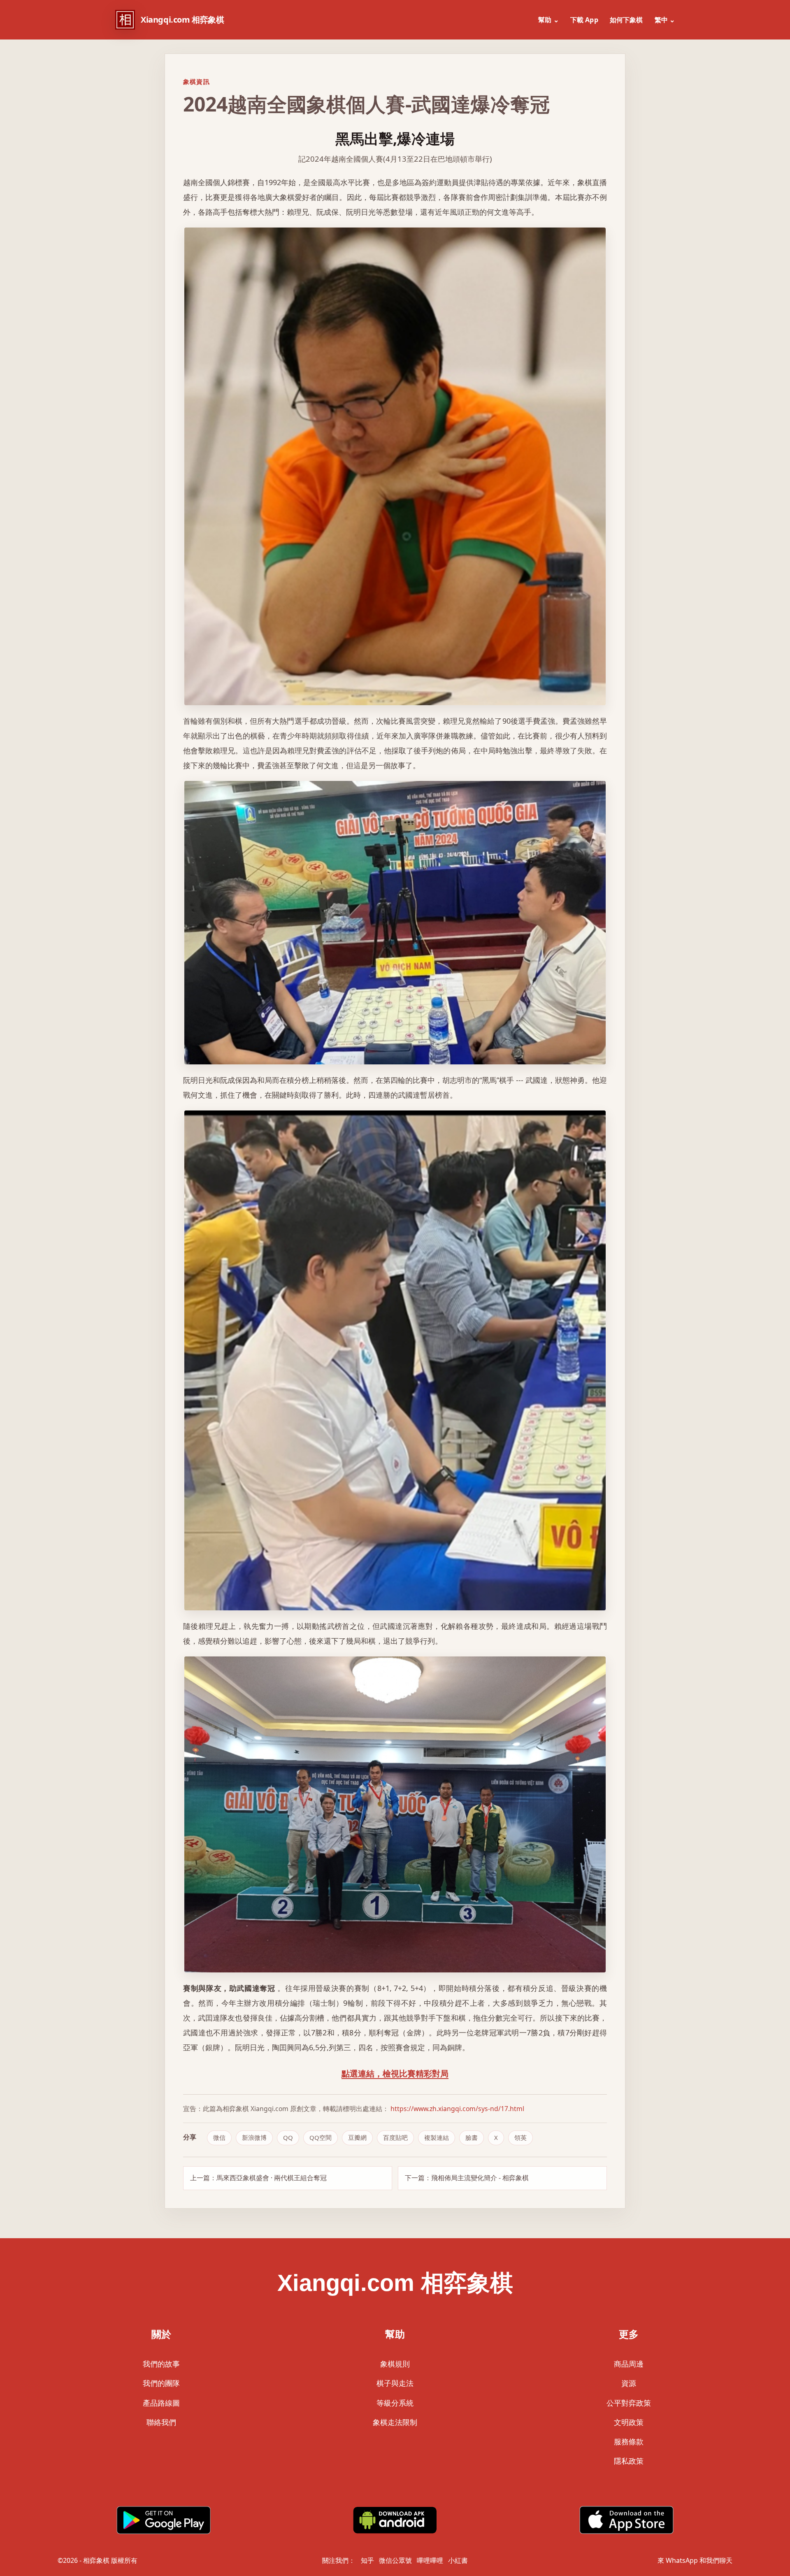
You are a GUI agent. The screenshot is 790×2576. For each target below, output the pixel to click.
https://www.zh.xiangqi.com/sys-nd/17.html (457, 2109)
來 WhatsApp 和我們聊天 (695, 2560)
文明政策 (629, 2422)
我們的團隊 (161, 2383)
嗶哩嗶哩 (430, 2560)
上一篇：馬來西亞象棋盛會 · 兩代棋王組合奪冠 (258, 2178)
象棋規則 (395, 2364)
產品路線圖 (161, 2403)
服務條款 (629, 2441)
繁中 (665, 20)
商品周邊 (629, 2364)
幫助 (548, 20)
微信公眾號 (395, 2560)
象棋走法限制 (395, 2422)
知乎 (367, 2560)
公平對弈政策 (629, 2403)
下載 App (584, 20)
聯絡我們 (161, 2422)
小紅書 (458, 2560)
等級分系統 (395, 2403)
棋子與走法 (395, 2383)
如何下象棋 (626, 20)
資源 (629, 2383)
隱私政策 (629, 2461)
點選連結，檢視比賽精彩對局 (395, 2073)
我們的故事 (161, 2364)
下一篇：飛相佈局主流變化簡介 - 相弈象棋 (467, 2178)
